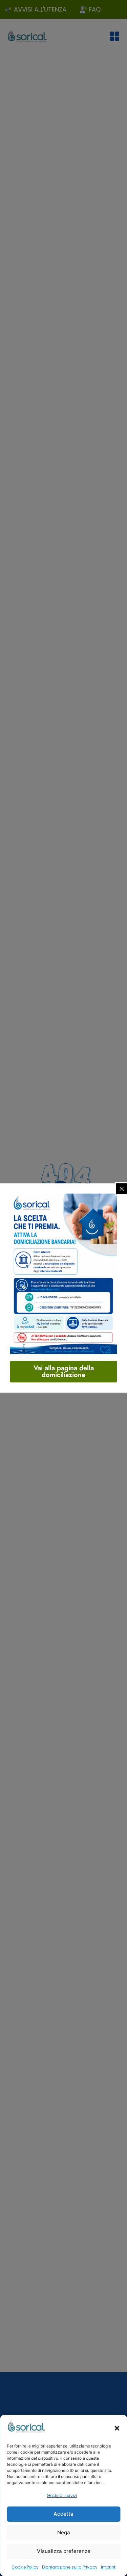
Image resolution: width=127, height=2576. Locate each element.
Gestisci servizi (62, 2495)
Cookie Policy (25, 2567)
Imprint (108, 2567)
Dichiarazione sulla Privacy (70, 2567)
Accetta (63, 2514)
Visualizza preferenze (64, 2551)
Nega (64, 2532)
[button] (117, 2428)
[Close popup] (122, 1189)
